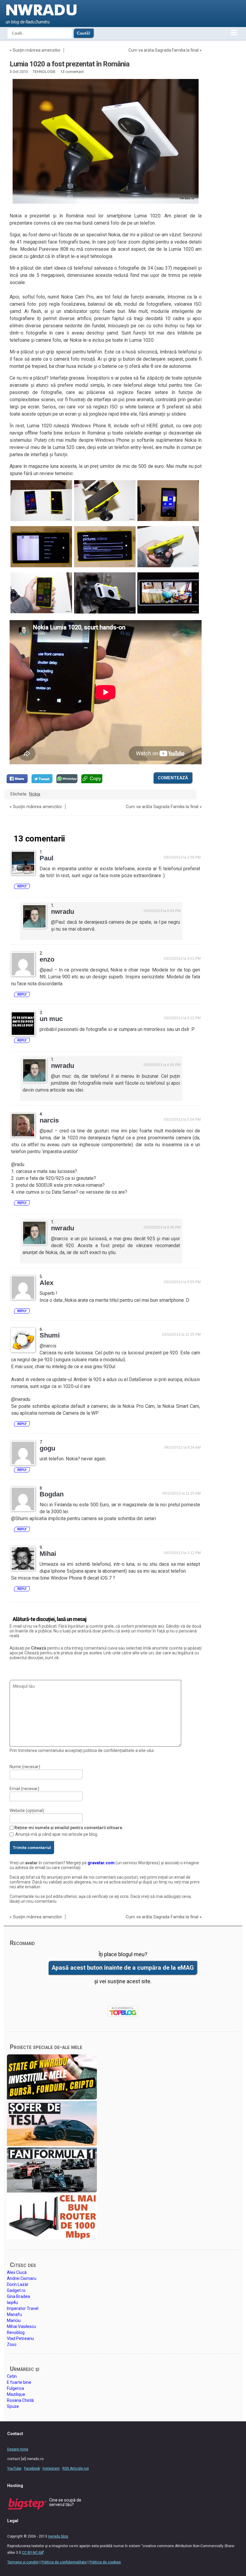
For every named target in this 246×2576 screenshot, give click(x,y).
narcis (49, 1120)
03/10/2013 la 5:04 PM (182, 1120)
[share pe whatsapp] (67, 779)
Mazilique (16, 2394)
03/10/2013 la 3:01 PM (182, 959)
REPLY (22, 886)
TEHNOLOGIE (44, 72)
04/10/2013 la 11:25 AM (181, 1493)
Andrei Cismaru (22, 2278)
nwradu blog (58, 2536)
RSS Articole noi (76, 2468)
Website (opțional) (27, 1811)
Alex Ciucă (17, 2272)
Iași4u (12, 2302)
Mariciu (14, 2320)
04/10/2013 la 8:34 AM (182, 1447)
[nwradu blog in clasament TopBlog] (123, 2011)
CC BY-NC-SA (32, 2553)
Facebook (32, 2468)
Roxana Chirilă (20, 2400)
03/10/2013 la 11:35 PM (181, 1335)
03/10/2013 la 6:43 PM (162, 911)
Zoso (12, 2344)
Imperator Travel (23, 2308)
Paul (46, 858)
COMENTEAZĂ (173, 778)
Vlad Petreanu (20, 2338)
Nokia (35, 794)
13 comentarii (72, 72)
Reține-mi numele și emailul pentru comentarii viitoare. (69, 1828)
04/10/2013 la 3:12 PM (182, 1553)
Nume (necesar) (25, 1767)
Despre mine (18, 2449)
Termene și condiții (23, 2562)
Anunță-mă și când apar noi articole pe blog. (57, 1834)
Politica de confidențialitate (64, 2562)
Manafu (14, 2314)
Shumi (50, 1335)
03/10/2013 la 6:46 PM (162, 1227)
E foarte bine (19, 2382)
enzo (47, 959)
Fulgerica (15, 2388)
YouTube (14, 2468)
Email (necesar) (24, 1789)
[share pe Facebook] (17, 779)
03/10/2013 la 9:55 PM (182, 1282)
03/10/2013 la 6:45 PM (162, 1065)
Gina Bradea (18, 2296)
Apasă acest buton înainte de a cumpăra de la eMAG (123, 1968)
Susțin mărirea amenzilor (37, 50)
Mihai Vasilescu (21, 2326)
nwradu (63, 912)
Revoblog (16, 2332)
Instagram (51, 2468)
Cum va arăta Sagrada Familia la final (163, 50)
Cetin (12, 2376)
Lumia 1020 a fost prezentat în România (69, 64)
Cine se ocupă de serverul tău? (65, 2502)
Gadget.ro (16, 2290)
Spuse (13, 2406)
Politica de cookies (105, 2562)
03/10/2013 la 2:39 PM (182, 857)
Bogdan (52, 1494)
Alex (46, 1283)
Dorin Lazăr (18, 2284)
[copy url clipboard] (92, 779)
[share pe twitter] (42, 779)
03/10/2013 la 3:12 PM (182, 1018)
